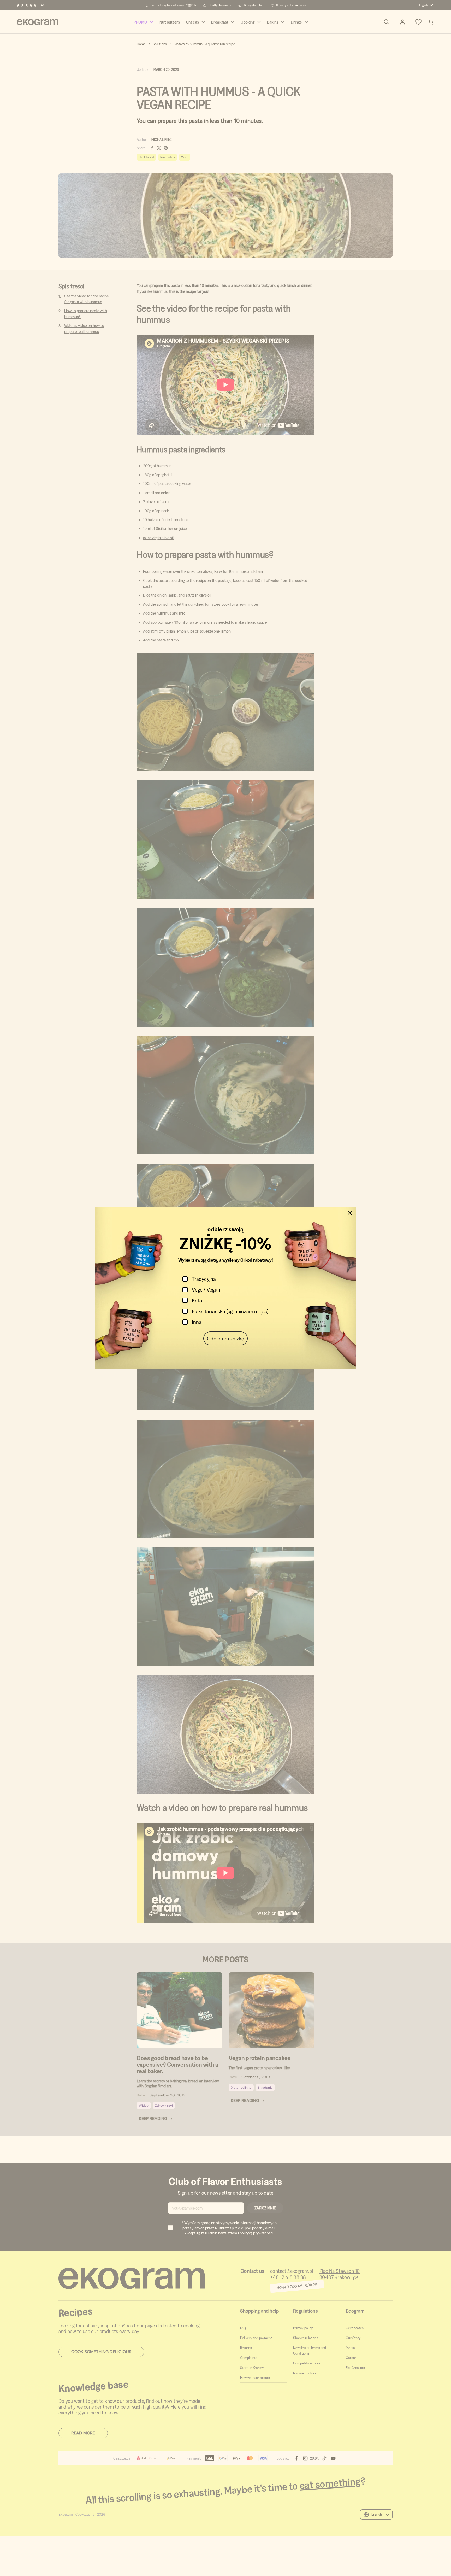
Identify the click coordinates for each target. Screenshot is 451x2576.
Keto (197, 1301)
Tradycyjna (204, 1279)
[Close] (350, 1213)
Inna (197, 1322)
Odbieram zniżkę (225, 1338)
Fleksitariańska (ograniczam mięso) (230, 1311)
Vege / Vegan (206, 1290)
